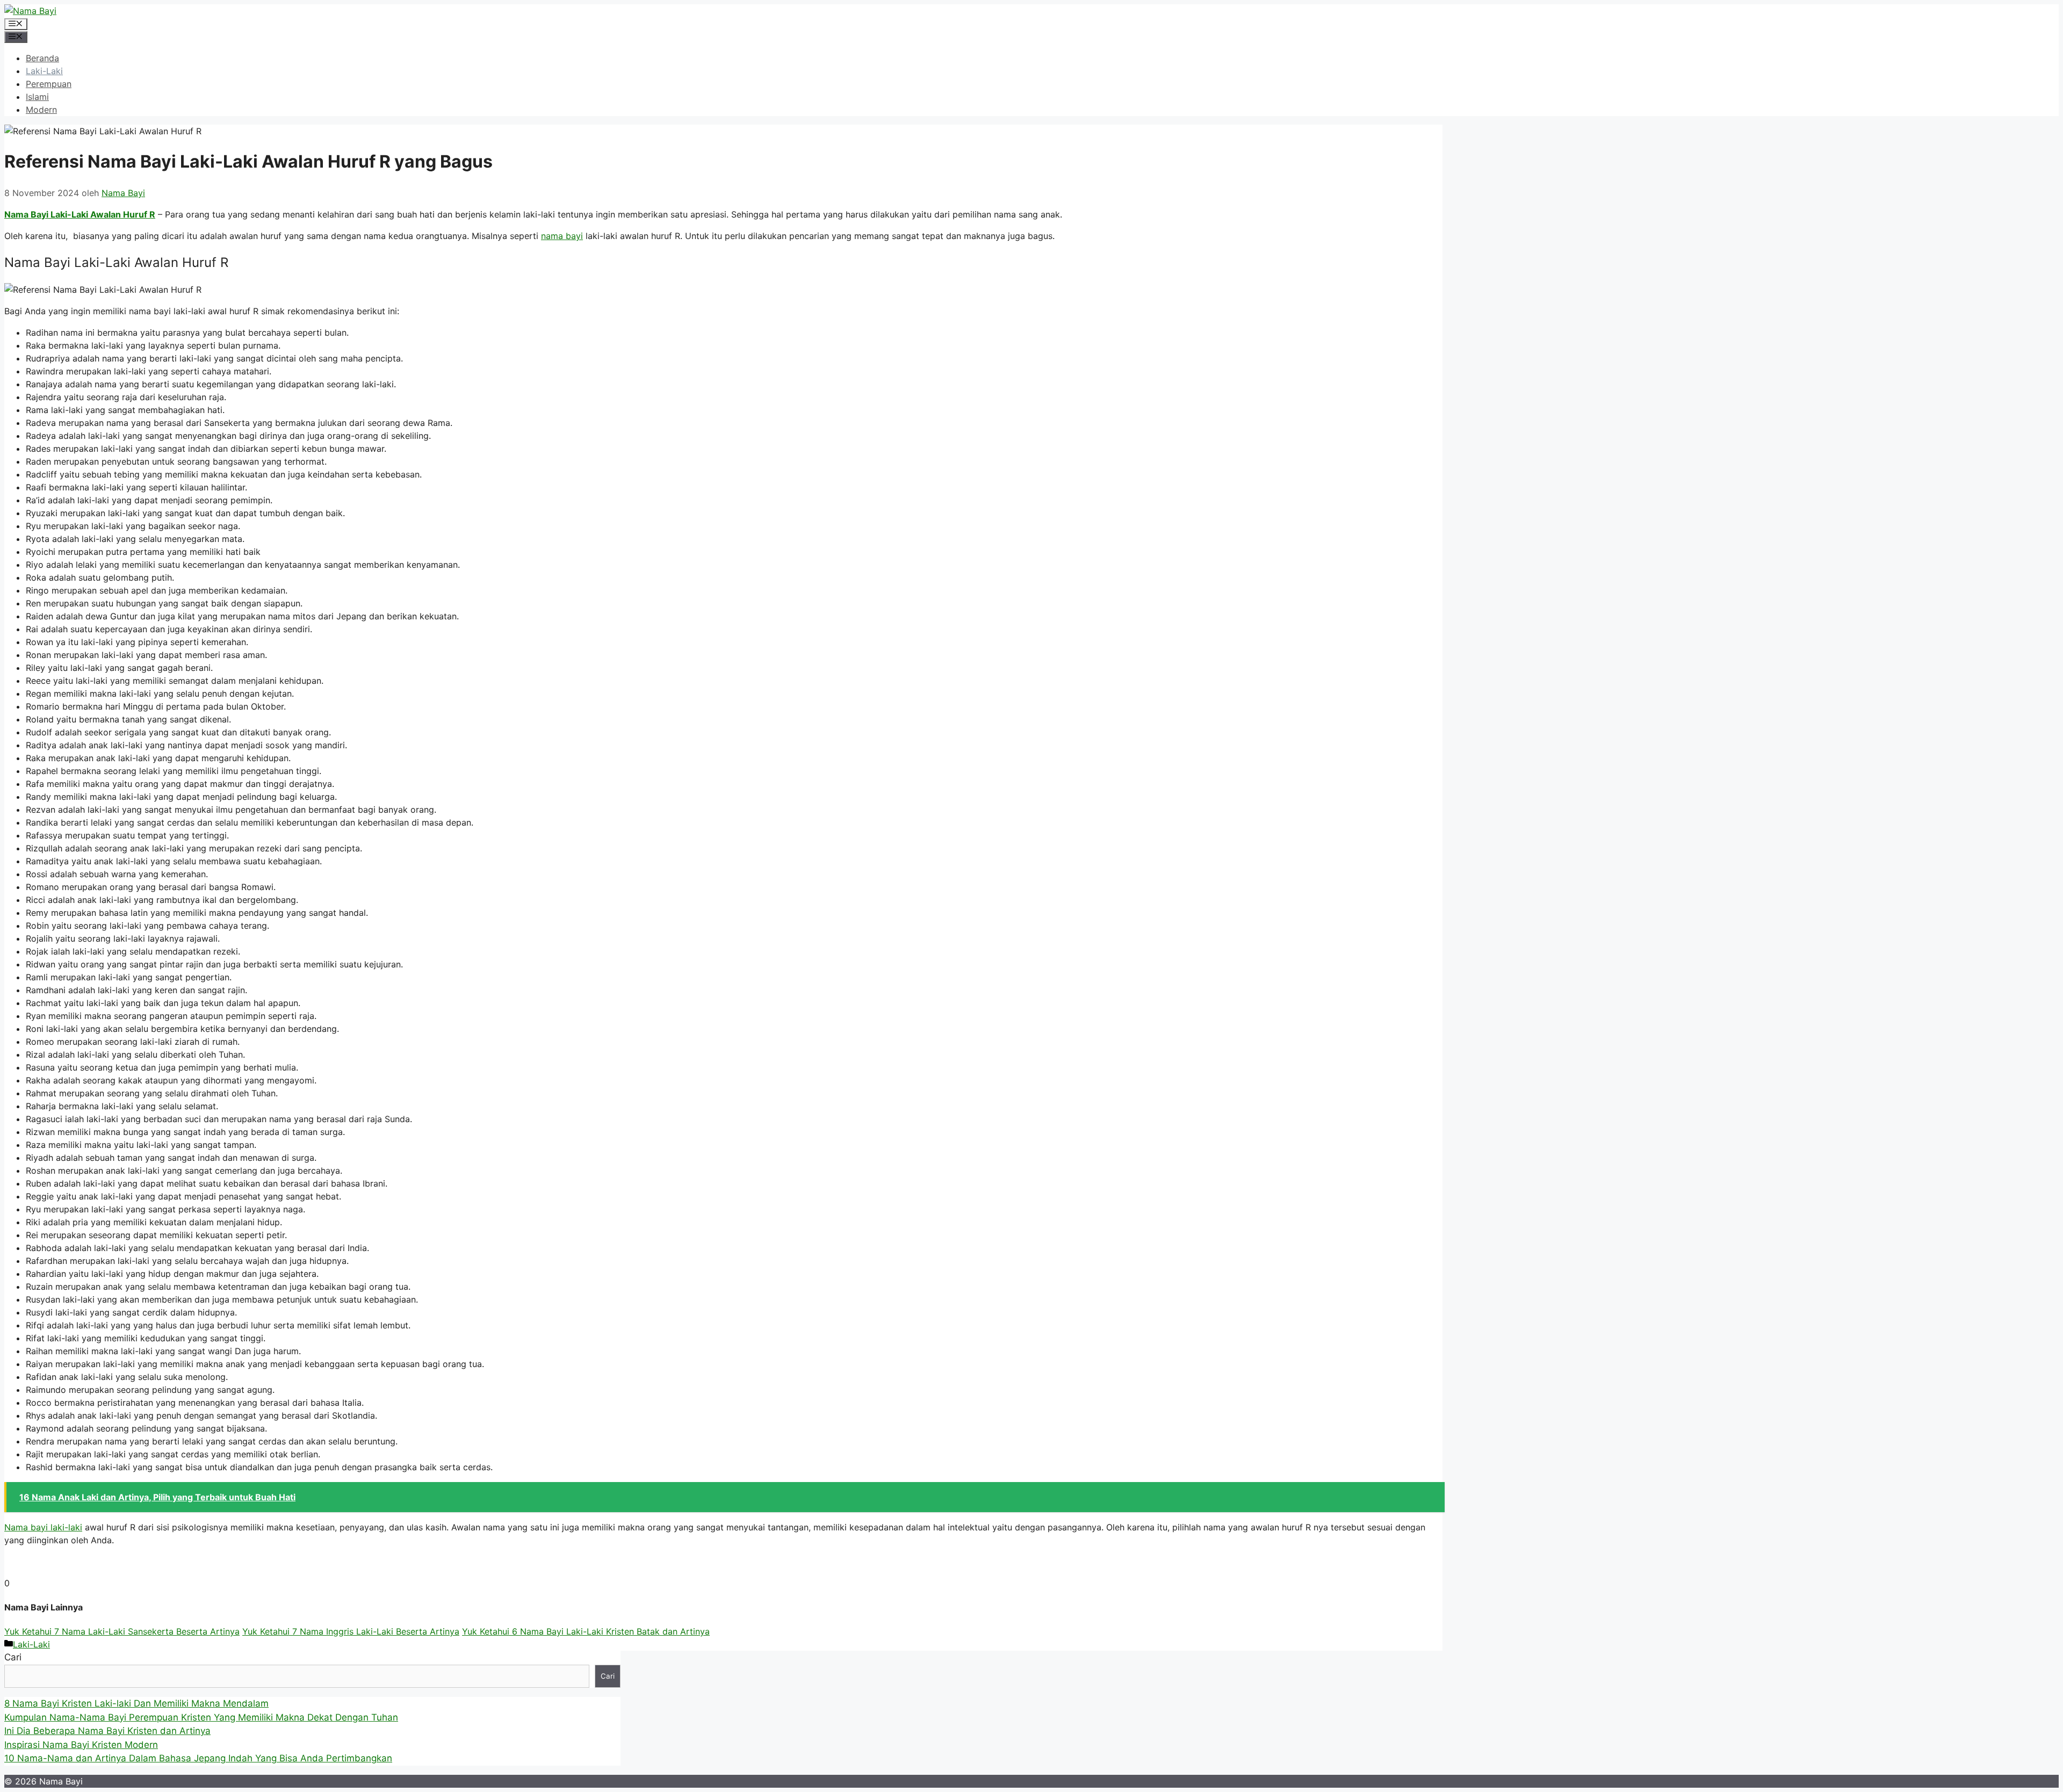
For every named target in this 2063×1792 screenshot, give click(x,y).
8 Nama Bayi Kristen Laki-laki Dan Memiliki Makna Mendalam (136, 1703)
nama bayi (562, 236)
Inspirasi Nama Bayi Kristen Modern (81, 1745)
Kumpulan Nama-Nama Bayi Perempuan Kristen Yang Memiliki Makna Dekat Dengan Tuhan (201, 1717)
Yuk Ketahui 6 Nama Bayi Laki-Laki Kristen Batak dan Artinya (586, 1631)
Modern (41, 110)
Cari (13, 1657)
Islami (37, 97)
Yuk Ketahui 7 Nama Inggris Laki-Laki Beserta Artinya (351, 1631)
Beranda (42, 58)
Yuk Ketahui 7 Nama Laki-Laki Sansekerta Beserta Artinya (122, 1631)
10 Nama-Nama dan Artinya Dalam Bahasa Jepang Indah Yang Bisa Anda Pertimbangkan (198, 1758)
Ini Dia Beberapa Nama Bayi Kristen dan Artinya (107, 1731)
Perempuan (49, 84)
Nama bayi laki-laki (43, 1527)
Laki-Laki (44, 71)
